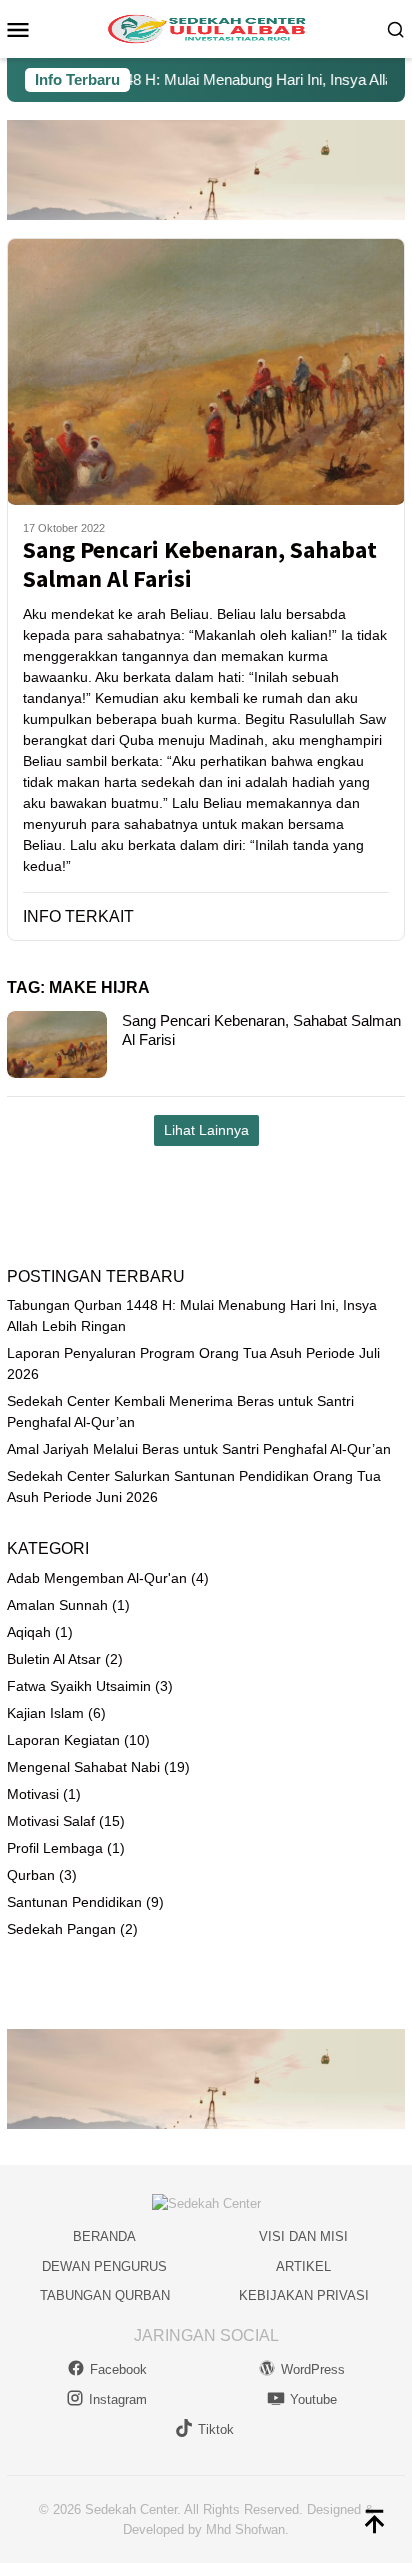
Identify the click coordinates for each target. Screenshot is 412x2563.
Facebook (118, 2369)
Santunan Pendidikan (74, 1902)
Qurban (31, 1875)
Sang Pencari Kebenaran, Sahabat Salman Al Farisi (200, 565)
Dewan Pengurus (104, 2266)
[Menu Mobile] (25, 29)
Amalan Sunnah (57, 1605)
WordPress (313, 2369)
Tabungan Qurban (105, 2295)
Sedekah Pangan (61, 1929)
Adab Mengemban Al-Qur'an (97, 1578)
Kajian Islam (45, 1713)
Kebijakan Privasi (304, 2295)
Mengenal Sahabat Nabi (83, 1767)
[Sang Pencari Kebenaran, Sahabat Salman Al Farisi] (206, 371)
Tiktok (216, 2429)
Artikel (303, 2266)
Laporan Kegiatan (63, 1740)
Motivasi (33, 1794)
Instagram (118, 2399)
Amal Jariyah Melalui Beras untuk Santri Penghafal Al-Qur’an (199, 1449)
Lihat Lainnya (206, 1130)
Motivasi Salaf (51, 1821)
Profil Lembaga (55, 1848)
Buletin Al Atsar (54, 1659)
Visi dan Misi (303, 2236)
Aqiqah (29, 1632)
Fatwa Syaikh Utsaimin (79, 1686)
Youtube (313, 2399)
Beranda (104, 2236)
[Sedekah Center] (206, 28)
